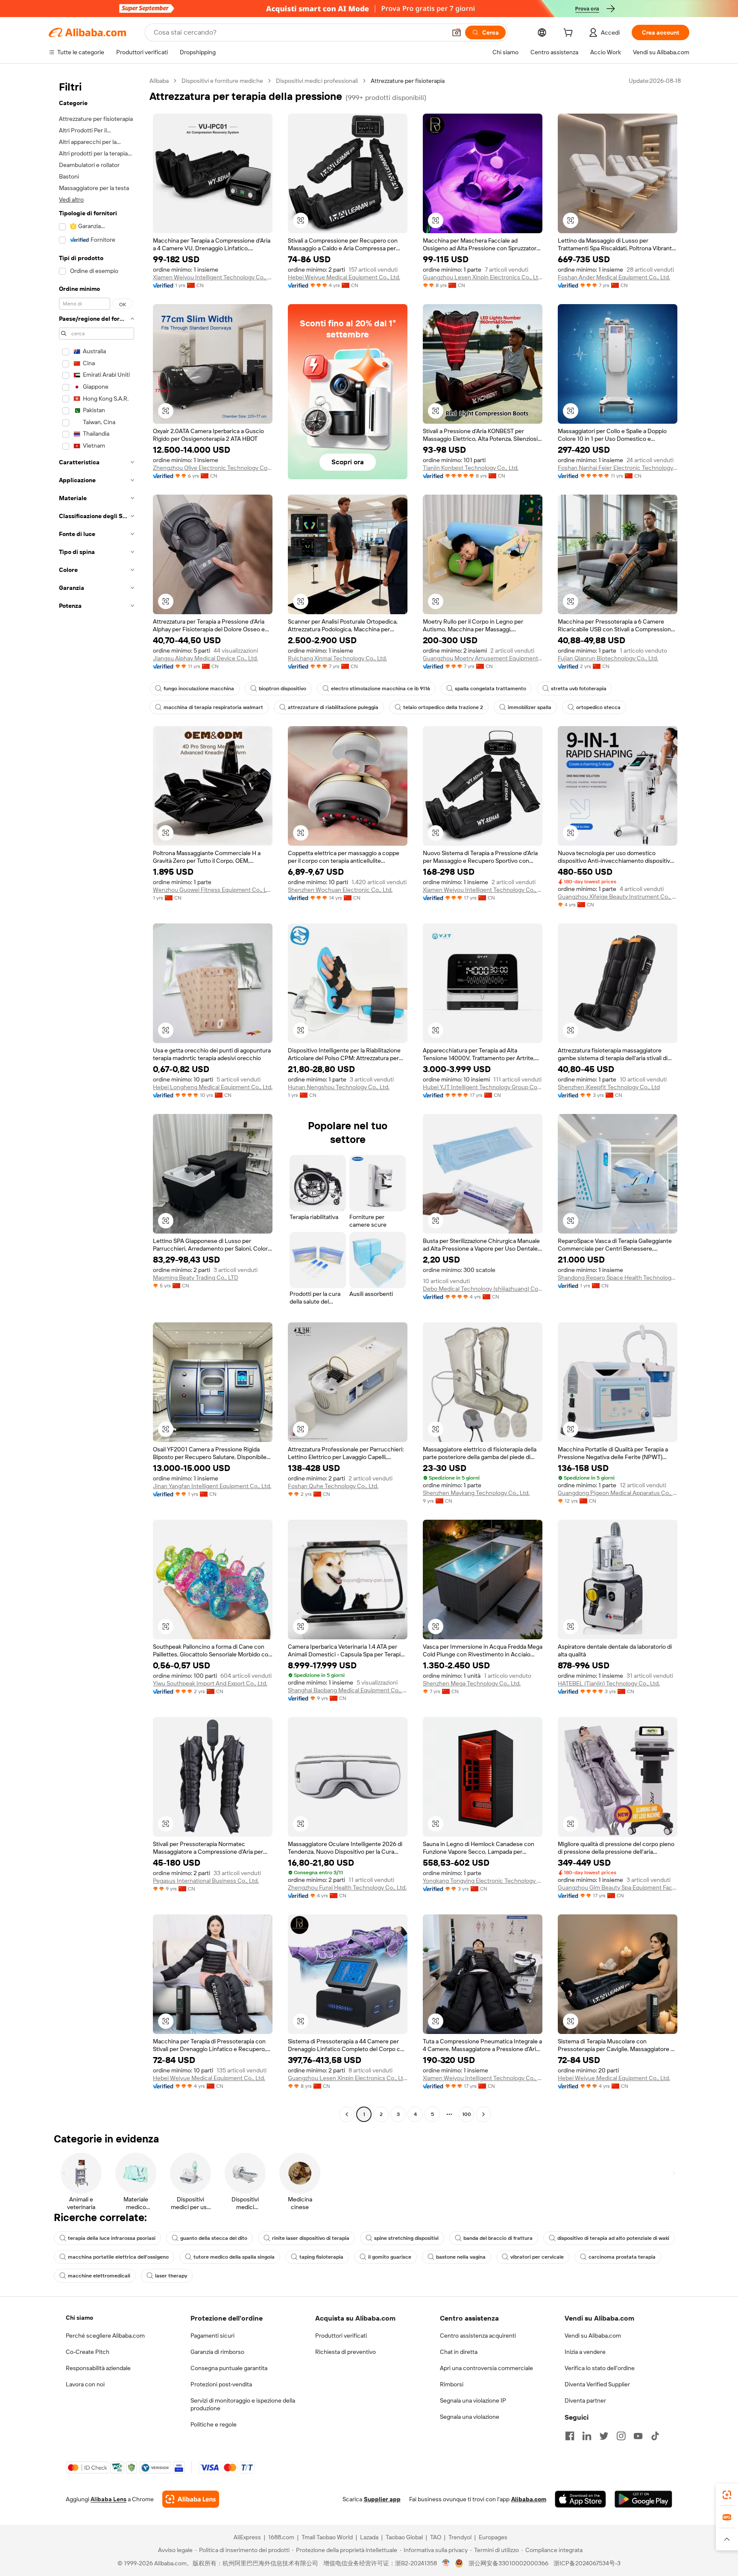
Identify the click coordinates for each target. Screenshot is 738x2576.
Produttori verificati (341, 2336)
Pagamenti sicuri (212, 2336)
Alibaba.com (529, 2499)
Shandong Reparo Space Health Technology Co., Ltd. (618, 1278)
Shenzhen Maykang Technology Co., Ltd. (476, 1493)
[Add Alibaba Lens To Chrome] (191, 2499)
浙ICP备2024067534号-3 (587, 2563)
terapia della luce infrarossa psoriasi (112, 2238)
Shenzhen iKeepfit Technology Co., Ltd (609, 1087)
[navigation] (97, 1099)
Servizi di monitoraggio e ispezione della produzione (243, 2404)
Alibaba (159, 81)
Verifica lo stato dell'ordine (600, 2368)
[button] (457, 32)
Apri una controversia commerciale (486, 2368)
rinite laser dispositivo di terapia (311, 2238)
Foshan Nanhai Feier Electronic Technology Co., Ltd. (618, 468)
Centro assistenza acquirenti (478, 2336)
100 (467, 2114)
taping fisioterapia (321, 2257)
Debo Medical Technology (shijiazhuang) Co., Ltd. (483, 1289)
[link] (727, 2495)
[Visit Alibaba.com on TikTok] (655, 2436)
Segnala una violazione (470, 2417)
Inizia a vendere (585, 2352)
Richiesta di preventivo (346, 2352)
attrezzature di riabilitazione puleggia (333, 707)
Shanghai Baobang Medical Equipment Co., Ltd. (348, 1690)
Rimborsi (452, 2384)
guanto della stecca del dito (214, 2238)
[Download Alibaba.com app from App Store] (580, 2499)
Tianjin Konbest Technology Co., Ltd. (471, 468)
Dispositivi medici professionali (317, 81)
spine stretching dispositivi (406, 2238)
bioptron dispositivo (283, 689)
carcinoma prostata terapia (622, 2257)
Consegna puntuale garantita (229, 2368)
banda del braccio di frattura (498, 2238)
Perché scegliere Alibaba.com (105, 2336)
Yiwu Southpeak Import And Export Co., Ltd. (210, 1683)
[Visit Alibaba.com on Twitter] (604, 2436)
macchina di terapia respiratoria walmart (213, 707)
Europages (493, 2537)
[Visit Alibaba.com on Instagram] (621, 2436)
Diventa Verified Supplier (597, 2384)
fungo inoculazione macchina (199, 689)
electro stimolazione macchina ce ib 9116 (381, 689)
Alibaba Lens (108, 2499)
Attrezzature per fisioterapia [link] (408, 81)
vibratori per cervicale (537, 2257)
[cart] (570, 34)
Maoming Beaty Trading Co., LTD (196, 1278)
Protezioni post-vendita (221, 2384)
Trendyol (460, 2537)
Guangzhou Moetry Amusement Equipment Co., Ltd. (483, 658)
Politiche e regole (214, 2424)
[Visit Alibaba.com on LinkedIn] (587, 2436)
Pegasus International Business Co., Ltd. (206, 1881)
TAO (436, 2537)
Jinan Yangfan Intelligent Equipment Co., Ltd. (212, 1486)
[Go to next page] (483, 2114)
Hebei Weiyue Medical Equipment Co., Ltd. (344, 277)
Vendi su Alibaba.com (593, 2336)
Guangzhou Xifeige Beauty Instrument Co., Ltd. (618, 897)
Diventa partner (585, 2400)
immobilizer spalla (530, 707)
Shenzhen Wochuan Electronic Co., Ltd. (340, 890)
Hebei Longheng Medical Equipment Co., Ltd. (213, 1087)
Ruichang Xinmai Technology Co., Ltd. (337, 658)
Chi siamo (79, 2318)
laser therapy (171, 2276)
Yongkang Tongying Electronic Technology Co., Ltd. (483, 1881)
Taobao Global (404, 2537)
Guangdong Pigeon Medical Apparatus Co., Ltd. (618, 1493)
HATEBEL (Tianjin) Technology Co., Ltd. (609, 1683)
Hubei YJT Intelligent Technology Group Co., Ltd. (483, 1087)
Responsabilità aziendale (98, 2368)
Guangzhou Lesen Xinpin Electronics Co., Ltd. (483, 277)
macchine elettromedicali (99, 2276)
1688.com (281, 2537)
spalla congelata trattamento (491, 689)
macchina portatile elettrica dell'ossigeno (118, 2257)
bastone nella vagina (461, 2257)
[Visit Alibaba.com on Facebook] (570, 2436)
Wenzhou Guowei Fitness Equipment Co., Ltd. (213, 890)
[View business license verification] (446, 2563)
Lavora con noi (85, 2384)
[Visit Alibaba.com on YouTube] (638, 2436)
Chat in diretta (459, 2352)
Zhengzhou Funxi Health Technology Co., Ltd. (347, 1887)
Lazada (369, 2537)
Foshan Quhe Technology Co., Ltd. (333, 1486)
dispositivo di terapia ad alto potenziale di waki (613, 2238)
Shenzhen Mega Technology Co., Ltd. (472, 1683)
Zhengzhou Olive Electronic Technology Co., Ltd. (213, 468)
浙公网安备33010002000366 (508, 2563)
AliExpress (247, 2537)
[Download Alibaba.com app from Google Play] (643, 2499)
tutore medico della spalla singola (234, 2257)
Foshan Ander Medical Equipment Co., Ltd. (614, 277)
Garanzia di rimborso (217, 2352)
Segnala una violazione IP (473, 2400)
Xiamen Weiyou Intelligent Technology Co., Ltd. (213, 277)
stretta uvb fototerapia (579, 689)
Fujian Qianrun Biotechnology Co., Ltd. (608, 658)
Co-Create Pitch (88, 2352)
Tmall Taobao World (327, 2537)
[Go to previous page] (347, 2114)
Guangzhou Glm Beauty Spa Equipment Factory (618, 1887)
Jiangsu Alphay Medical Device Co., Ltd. (205, 658)
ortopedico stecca (598, 707)
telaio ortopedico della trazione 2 (443, 707)
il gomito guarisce (390, 2257)
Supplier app (382, 2499)
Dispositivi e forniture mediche (222, 81)
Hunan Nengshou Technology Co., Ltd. (339, 1087)
